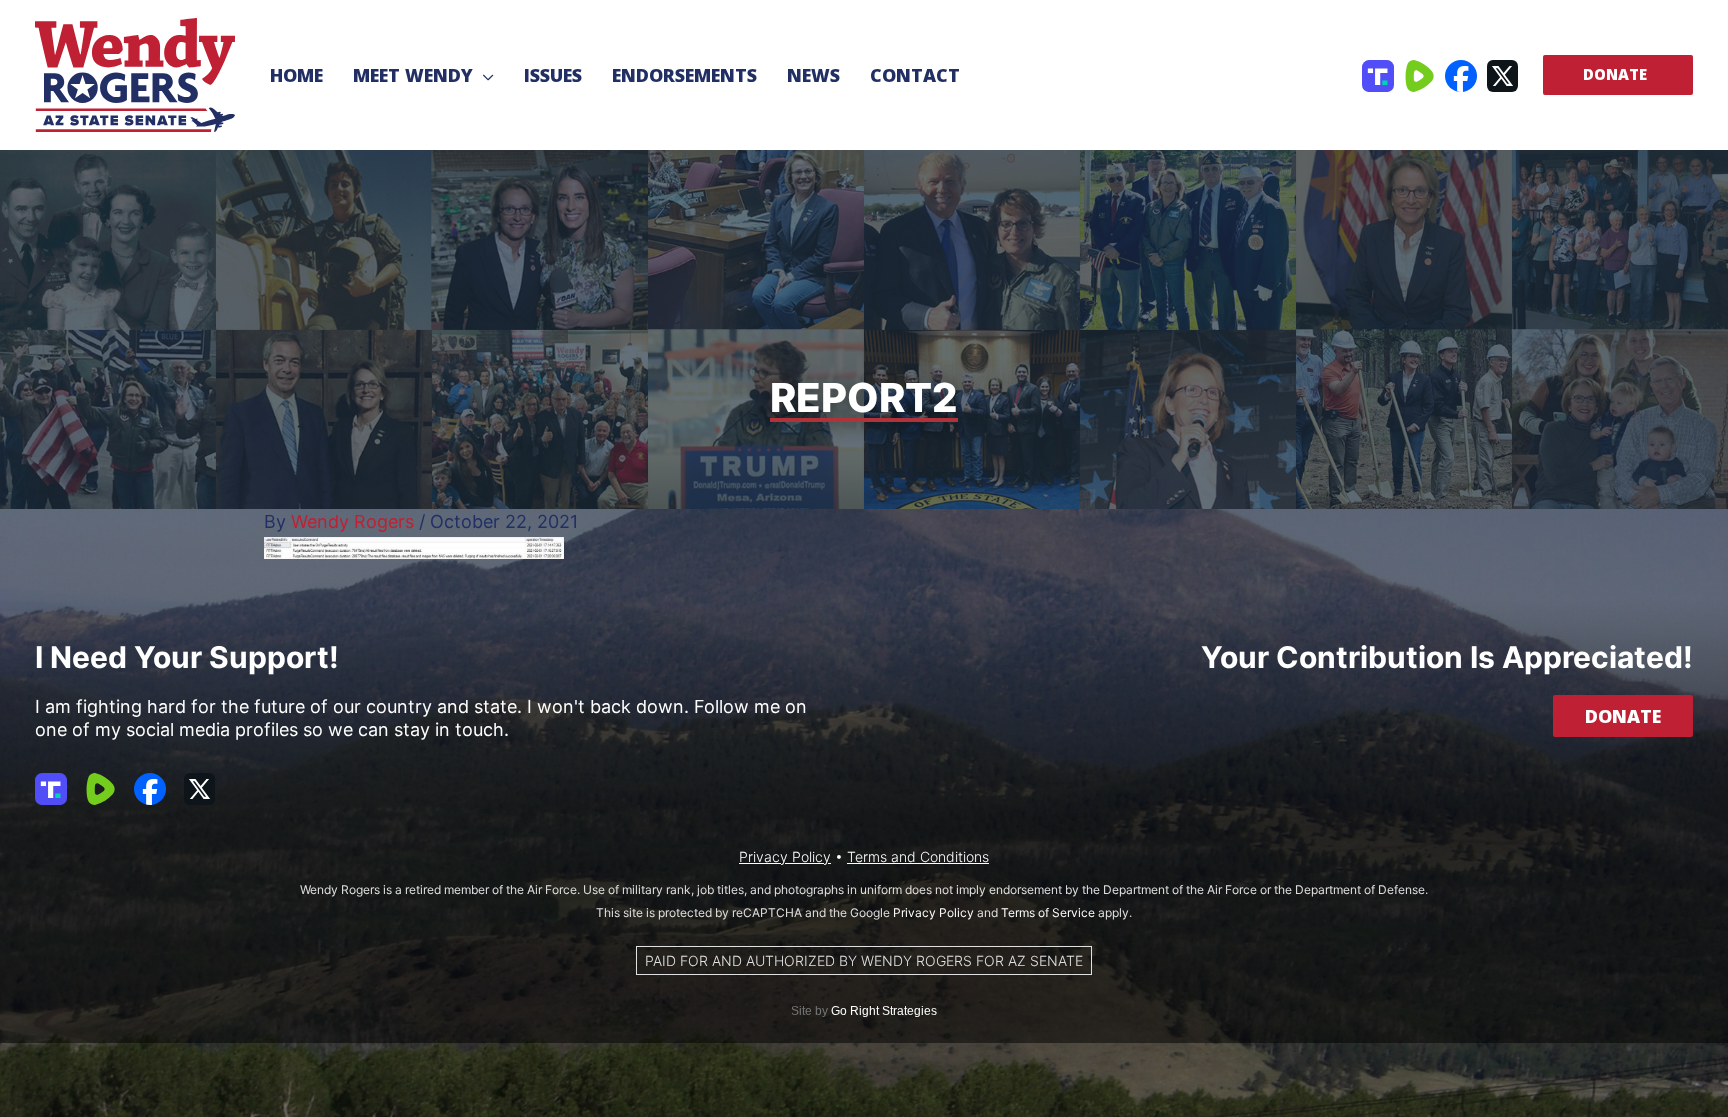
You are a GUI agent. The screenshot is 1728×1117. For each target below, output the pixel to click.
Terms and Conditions (918, 856)
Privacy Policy (785, 856)
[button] (483, 75)
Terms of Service (1048, 912)
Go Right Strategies (884, 1011)
